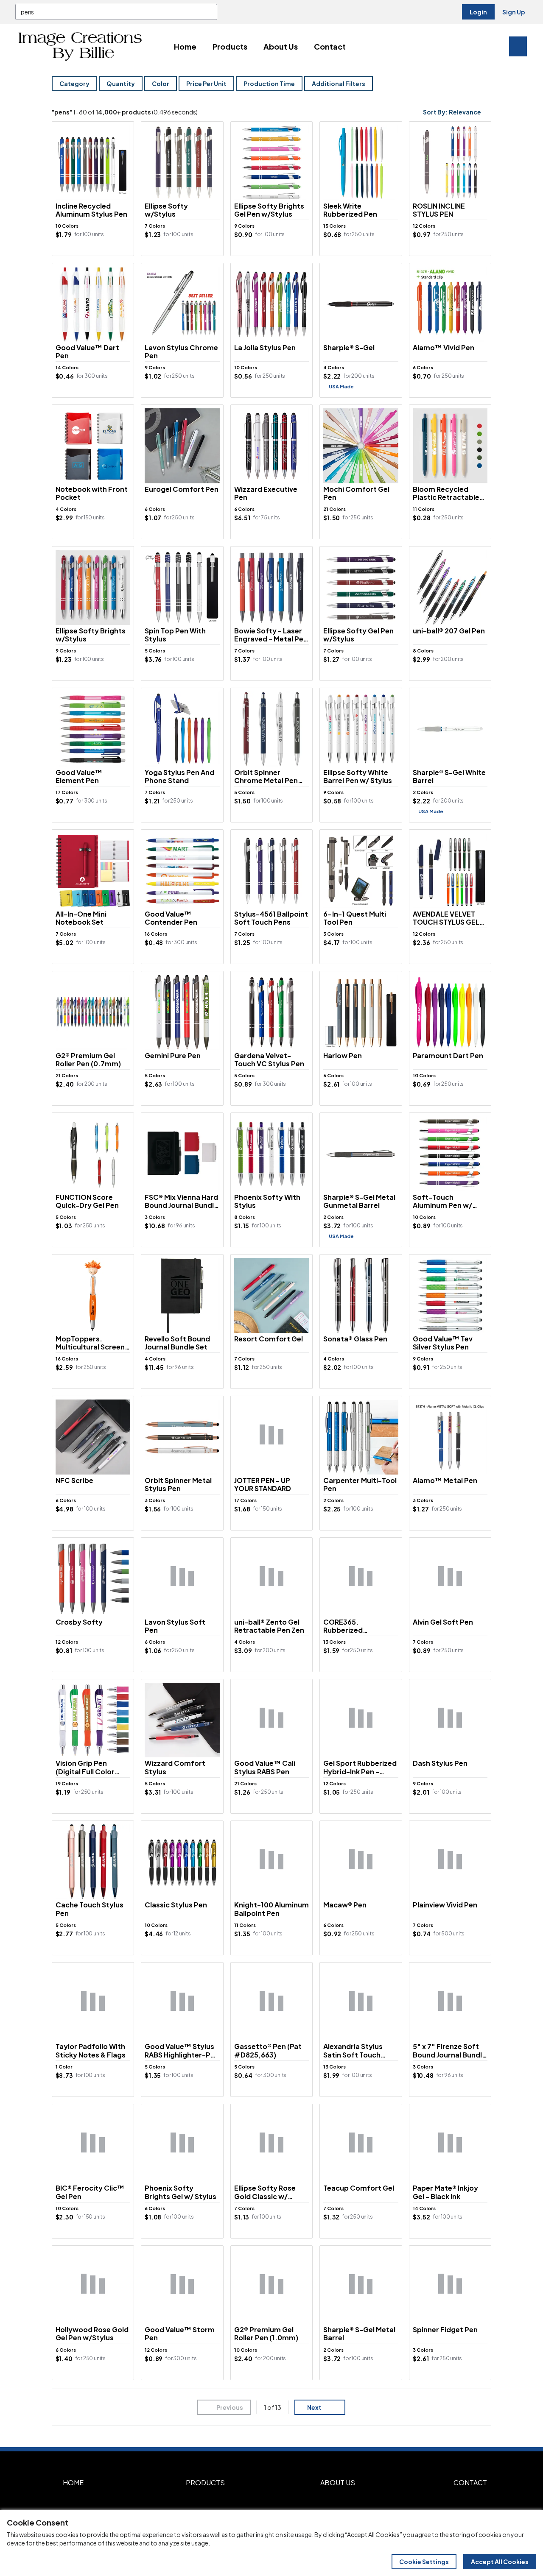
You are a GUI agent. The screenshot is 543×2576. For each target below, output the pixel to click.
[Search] (209, 12)
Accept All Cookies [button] (500, 2562)
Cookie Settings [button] (424, 2562)
